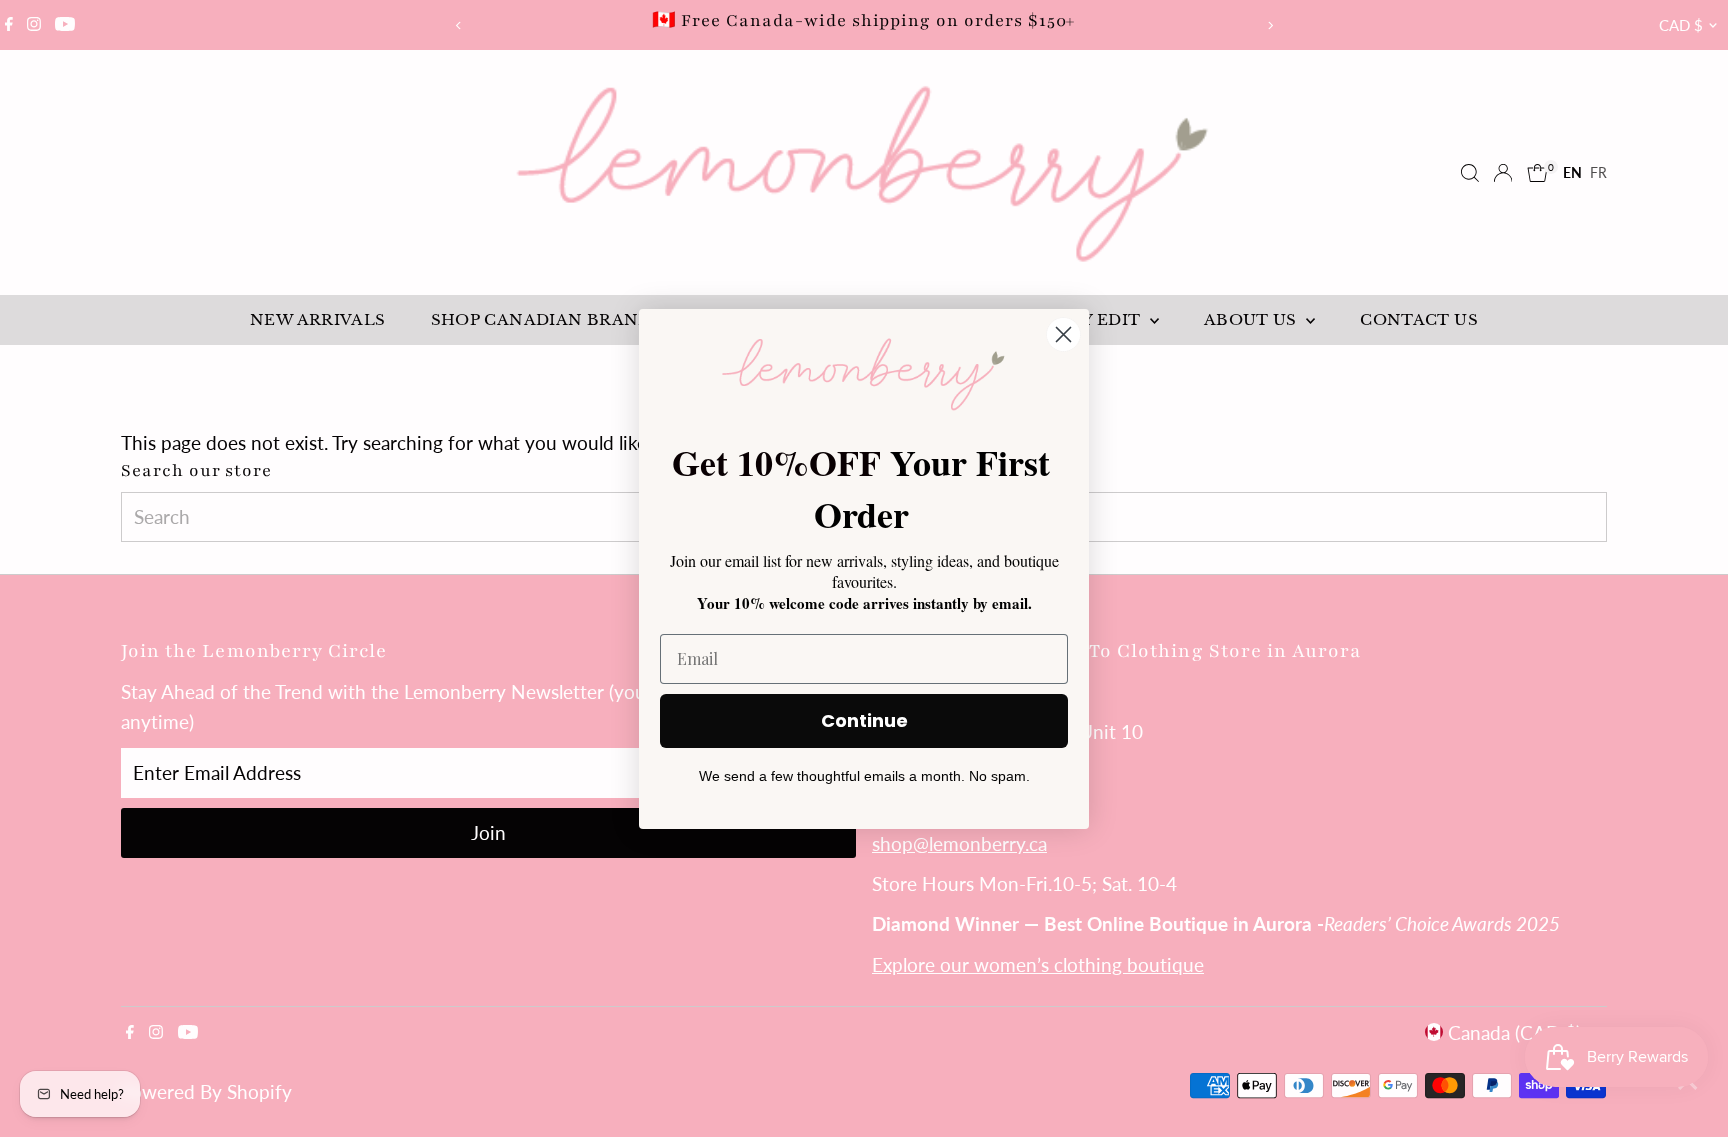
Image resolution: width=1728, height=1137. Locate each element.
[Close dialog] (1063, 334)
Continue (864, 720)
